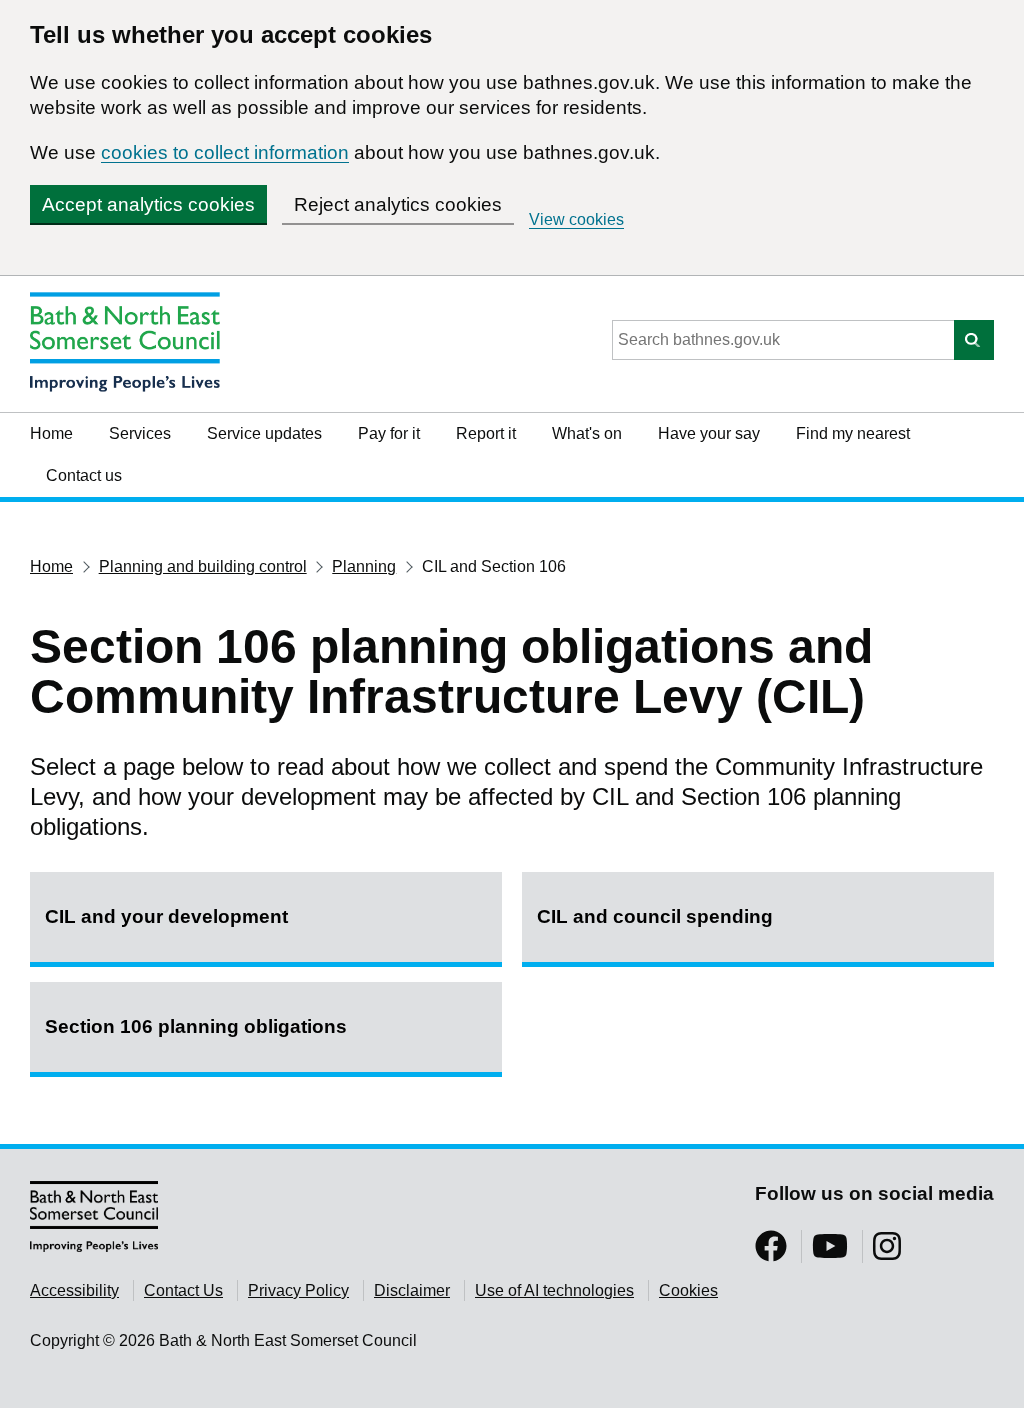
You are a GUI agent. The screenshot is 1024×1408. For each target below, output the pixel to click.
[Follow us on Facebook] (771, 1252)
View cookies (576, 219)
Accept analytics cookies (148, 204)
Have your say (709, 433)
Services (140, 433)
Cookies (688, 1290)
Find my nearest (853, 433)
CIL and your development (166, 916)
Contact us (84, 475)
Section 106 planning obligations (196, 1026)
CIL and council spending (655, 916)
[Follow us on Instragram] (887, 1252)
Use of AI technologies (554, 1290)
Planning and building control (203, 566)
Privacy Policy (298, 1290)
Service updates (264, 433)
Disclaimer (412, 1290)
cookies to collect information (225, 152)
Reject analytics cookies (398, 204)
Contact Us (183, 1290)
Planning (364, 566)
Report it (486, 433)
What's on (587, 433)
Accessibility (74, 1290)
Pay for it (389, 433)
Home (51, 433)
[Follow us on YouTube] (830, 1252)
